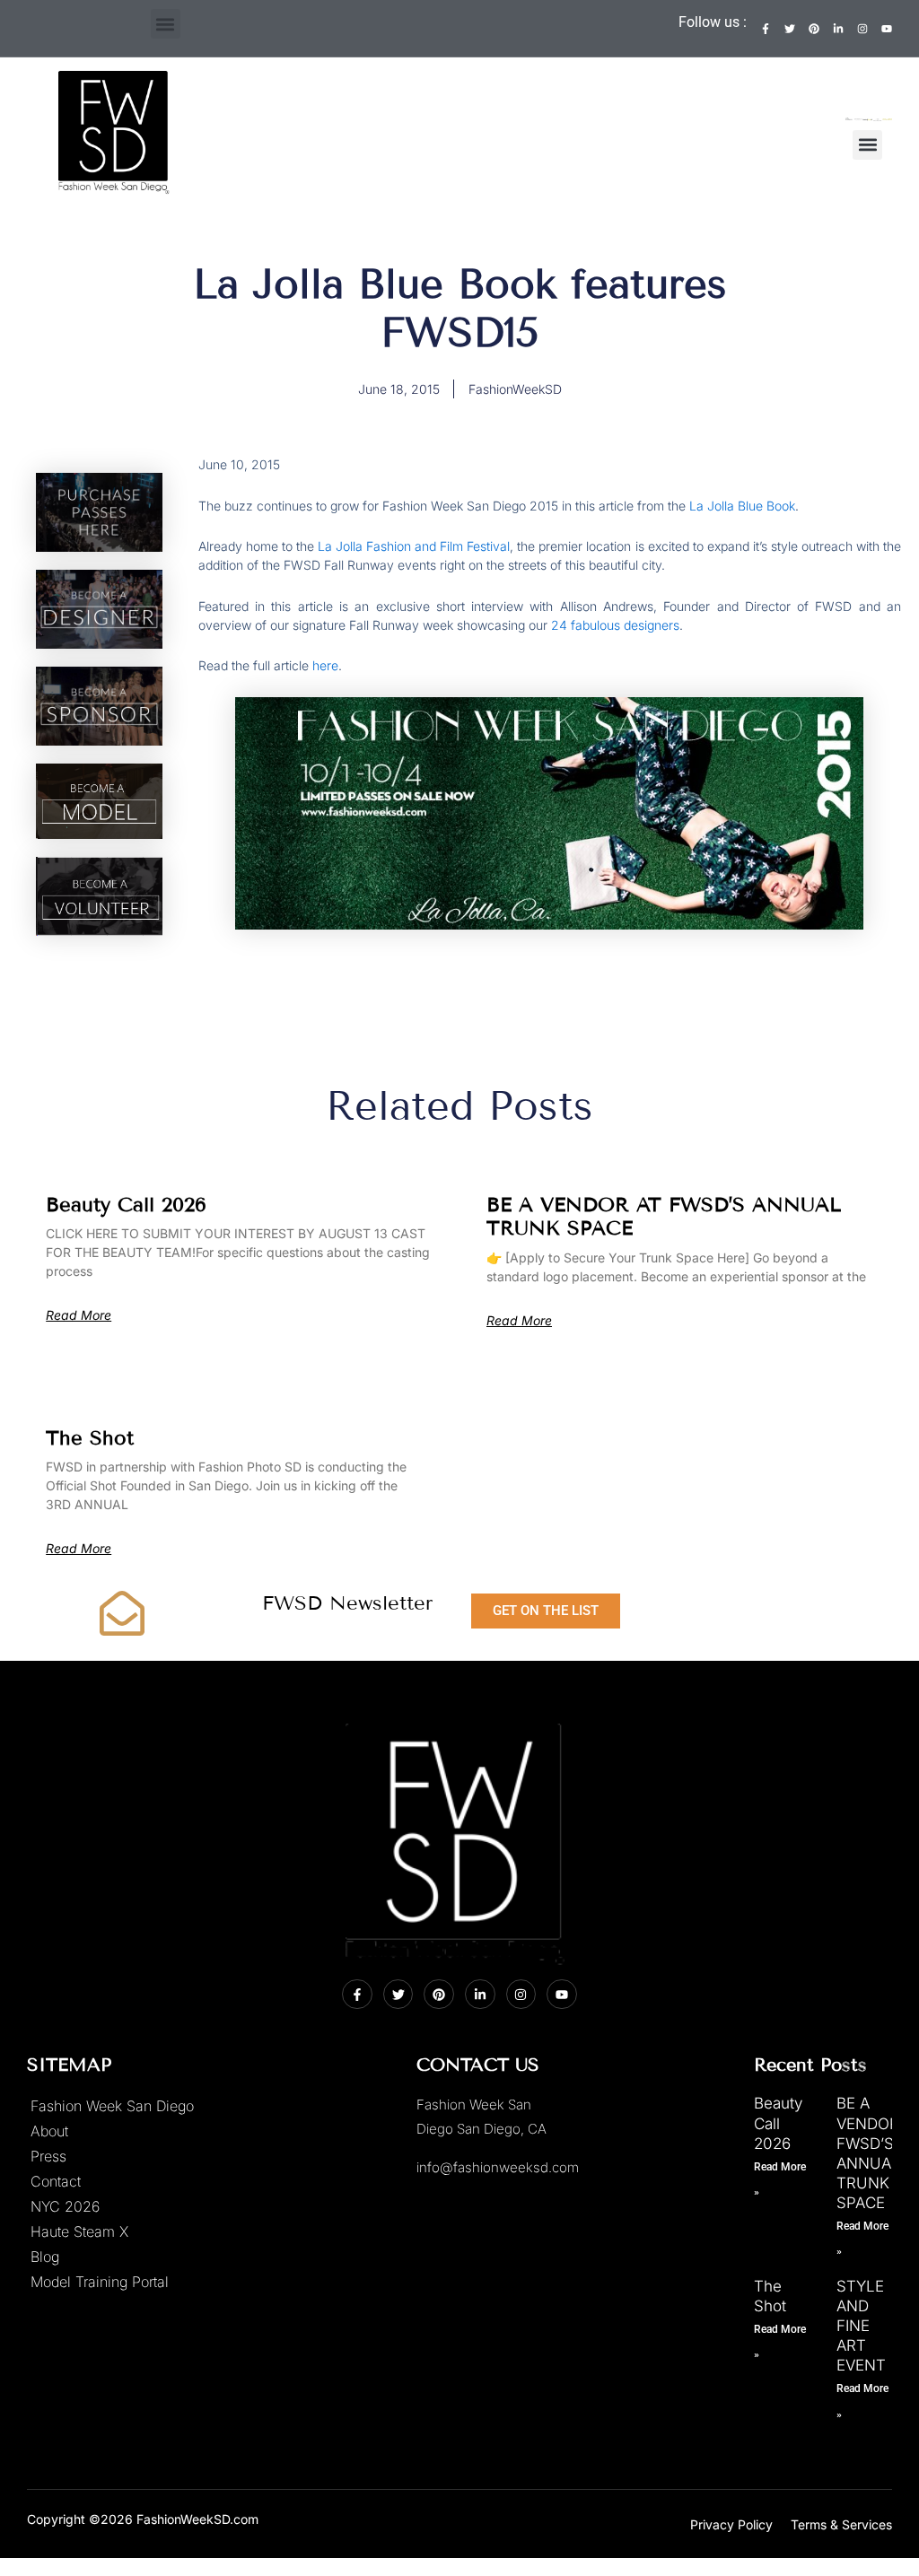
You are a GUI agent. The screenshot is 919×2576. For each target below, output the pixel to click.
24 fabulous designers (615, 625)
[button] (166, 24)
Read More (79, 1315)
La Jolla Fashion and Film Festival (414, 546)
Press (48, 2156)
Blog (45, 2257)
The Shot (90, 1438)
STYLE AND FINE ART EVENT (861, 2326)
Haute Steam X (79, 2231)
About (49, 2131)
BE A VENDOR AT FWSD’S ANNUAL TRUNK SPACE (664, 1216)
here (325, 665)
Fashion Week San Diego (112, 2106)
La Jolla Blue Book (742, 506)
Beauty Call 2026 (126, 1205)
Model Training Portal (100, 2282)
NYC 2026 (65, 2206)
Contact (56, 2181)
